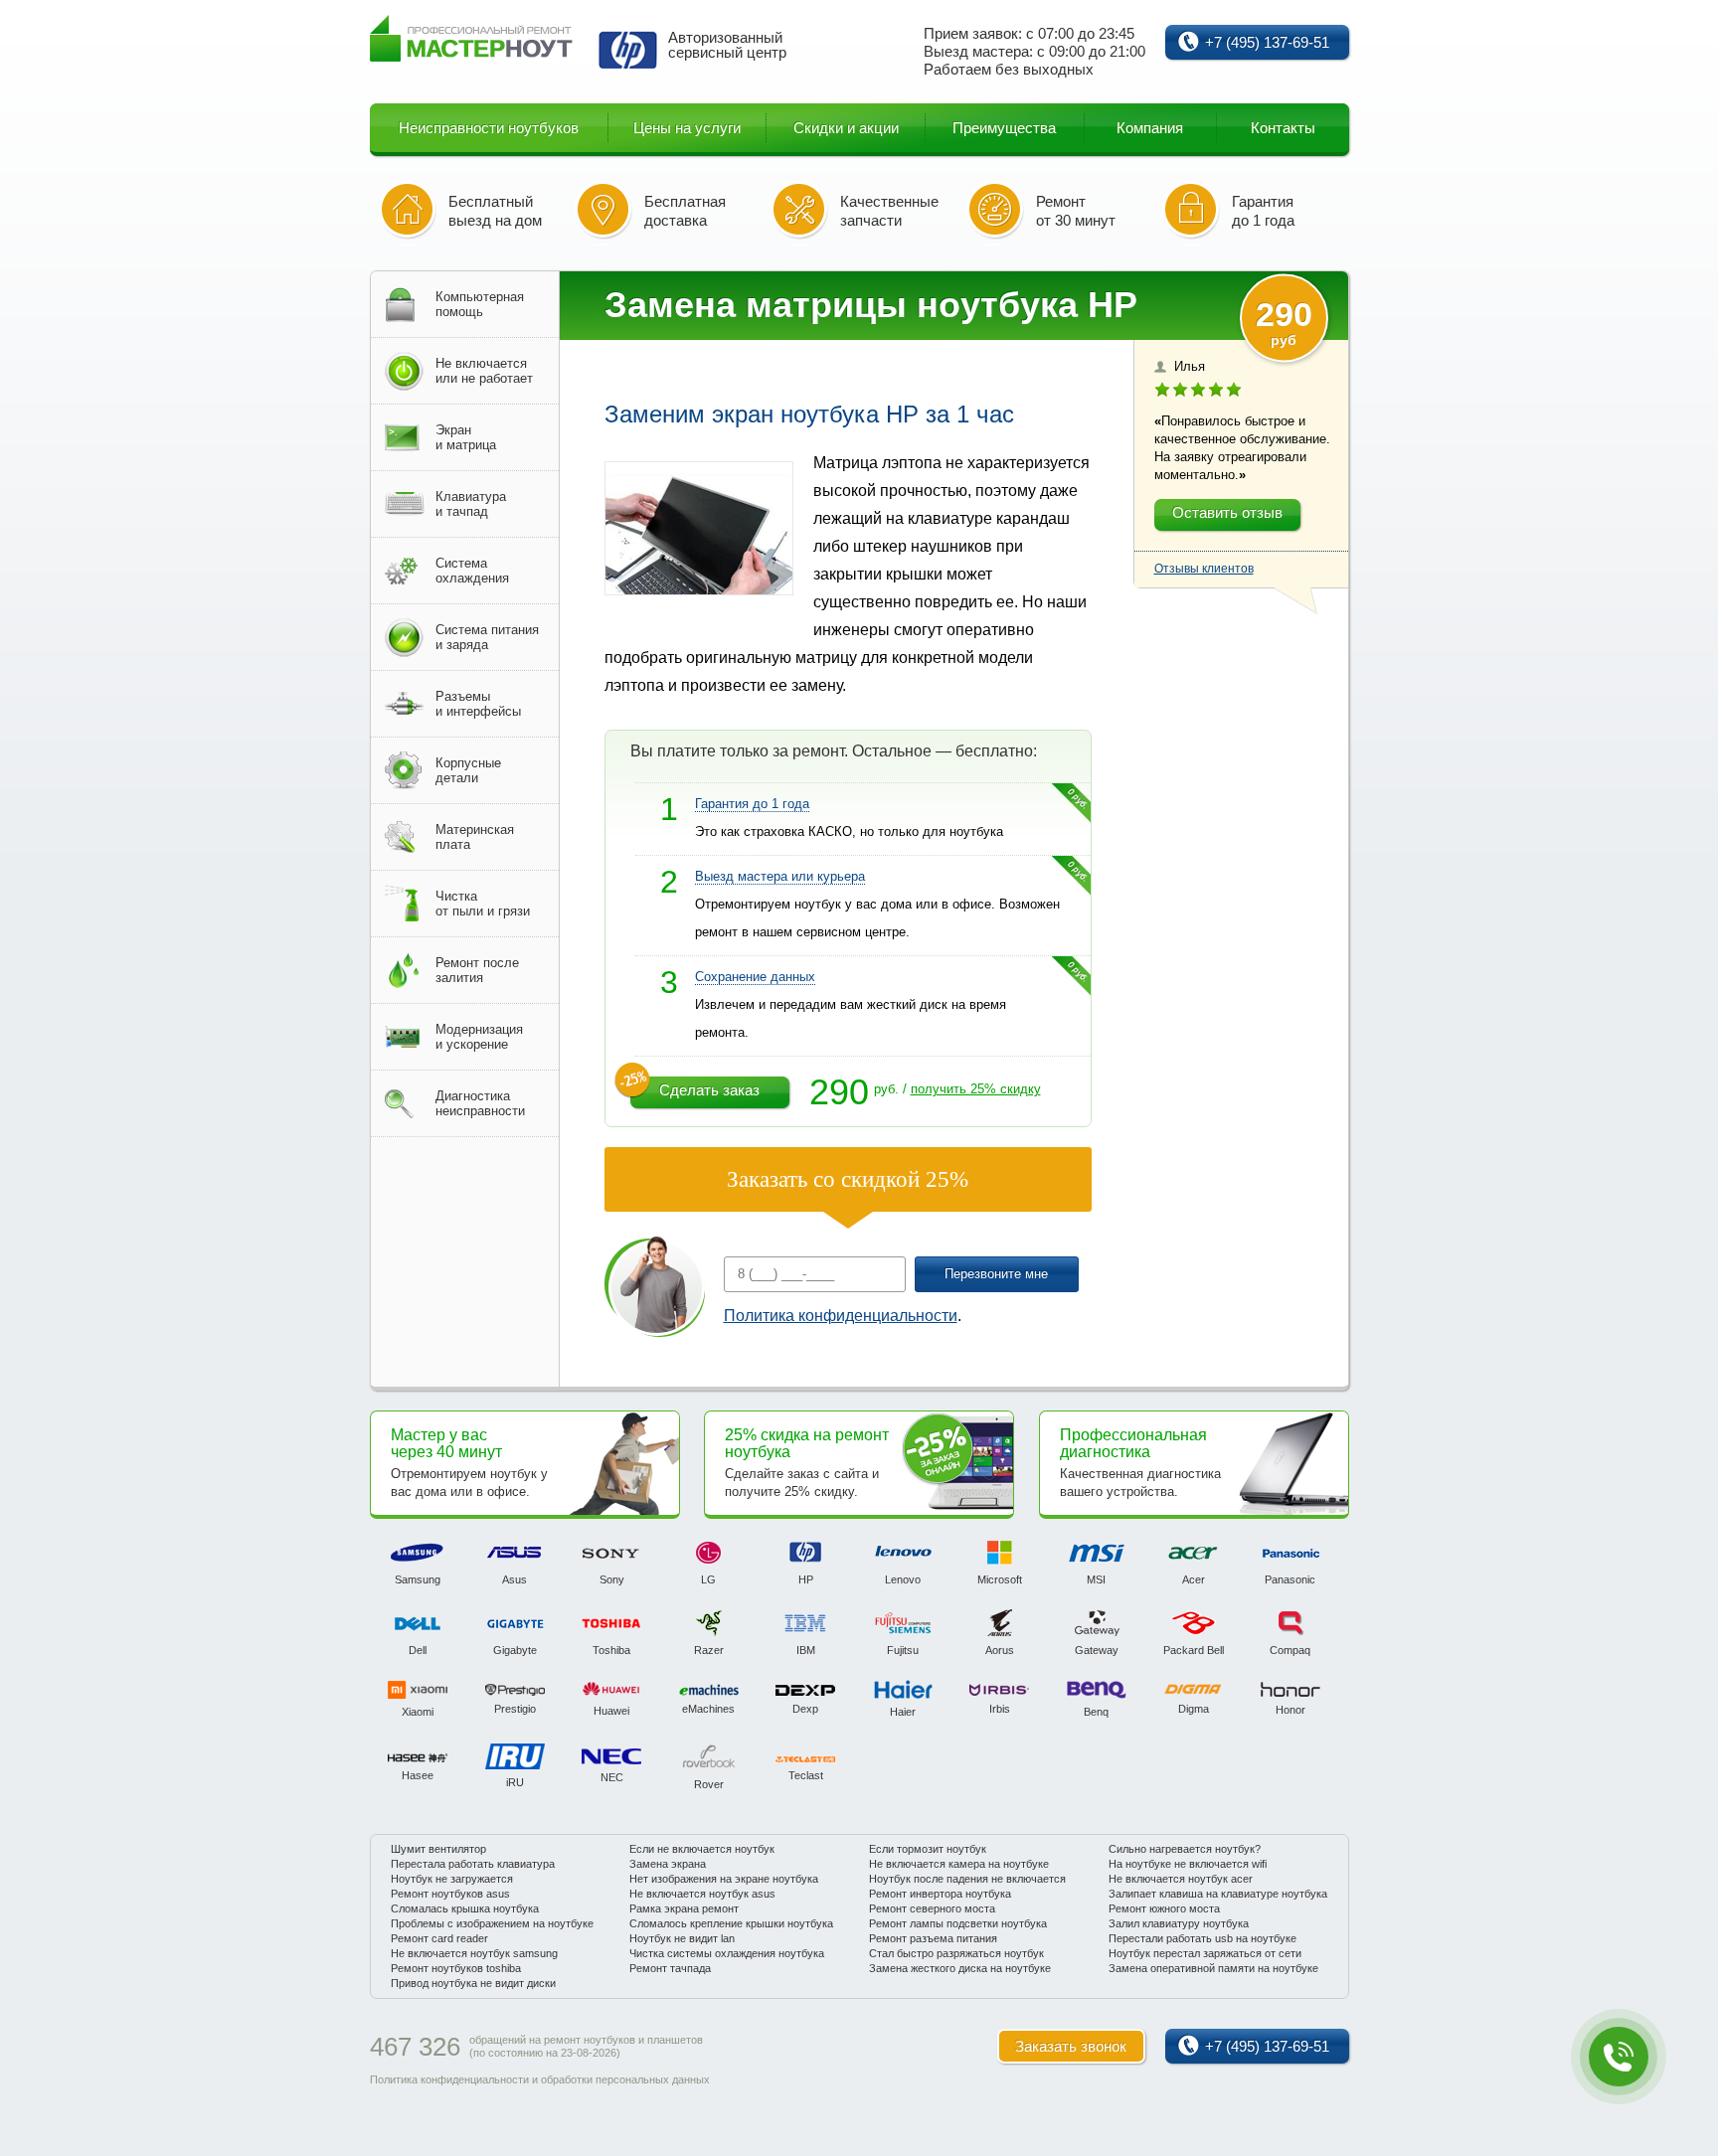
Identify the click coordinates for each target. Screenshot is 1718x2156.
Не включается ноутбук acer (1181, 1879)
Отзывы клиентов (1204, 569)
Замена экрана (668, 1864)
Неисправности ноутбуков (489, 128)
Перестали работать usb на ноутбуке (1203, 1938)
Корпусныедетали (468, 770)
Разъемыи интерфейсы (478, 704)
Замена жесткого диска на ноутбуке (960, 1968)
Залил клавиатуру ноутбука (1179, 1923)
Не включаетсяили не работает (484, 371)
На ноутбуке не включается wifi (1188, 1864)
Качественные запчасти (889, 211)
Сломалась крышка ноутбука (465, 1908)
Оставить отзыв (1227, 512)
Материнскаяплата (475, 837)
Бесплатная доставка (685, 211)
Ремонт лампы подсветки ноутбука (958, 1923)
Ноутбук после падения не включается (967, 1879)
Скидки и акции (846, 128)
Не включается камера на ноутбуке (959, 1864)
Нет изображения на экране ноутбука (724, 1879)
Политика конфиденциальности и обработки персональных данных (540, 2079)
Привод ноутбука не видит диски (473, 1983)
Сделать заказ (709, 1090)
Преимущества (1004, 128)
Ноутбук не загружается (452, 1879)
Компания (1150, 128)
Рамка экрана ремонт (684, 1908)
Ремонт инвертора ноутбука (940, 1894)
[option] (419, 1564)
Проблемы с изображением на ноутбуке (492, 1923)
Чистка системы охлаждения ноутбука (727, 1953)
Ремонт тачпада (670, 1968)
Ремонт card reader (439, 1938)
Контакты (1283, 128)
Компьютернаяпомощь (480, 304)
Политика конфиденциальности (841, 1316)
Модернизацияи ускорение (479, 1037)
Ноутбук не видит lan (682, 1938)
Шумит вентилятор (438, 1849)
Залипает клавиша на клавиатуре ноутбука (1218, 1894)
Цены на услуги (687, 128)
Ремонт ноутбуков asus (450, 1894)
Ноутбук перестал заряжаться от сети (1205, 1953)
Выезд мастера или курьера (780, 876)
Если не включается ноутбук (702, 1849)
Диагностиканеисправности (480, 1103)
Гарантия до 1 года (1263, 211)
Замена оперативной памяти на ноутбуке (1213, 1968)
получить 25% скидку (976, 1089)
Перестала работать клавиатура (473, 1864)
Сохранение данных (755, 977)
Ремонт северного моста (932, 1908)
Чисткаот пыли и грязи (483, 904)
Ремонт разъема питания (933, 1938)
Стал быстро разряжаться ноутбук (956, 1953)
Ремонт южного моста (1164, 1908)
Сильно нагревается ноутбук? (1185, 1849)
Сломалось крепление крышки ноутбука (731, 1923)
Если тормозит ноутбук (928, 1849)
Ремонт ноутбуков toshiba (456, 1968)
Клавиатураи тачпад (471, 504)
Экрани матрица (466, 437)
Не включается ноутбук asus (702, 1894)
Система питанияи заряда (487, 637)
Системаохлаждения (472, 571)
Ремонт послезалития (477, 970)
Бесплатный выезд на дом (495, 211)
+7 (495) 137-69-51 (1267, 42)
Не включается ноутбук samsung (474, 1953)
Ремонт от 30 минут (1076, 211)
